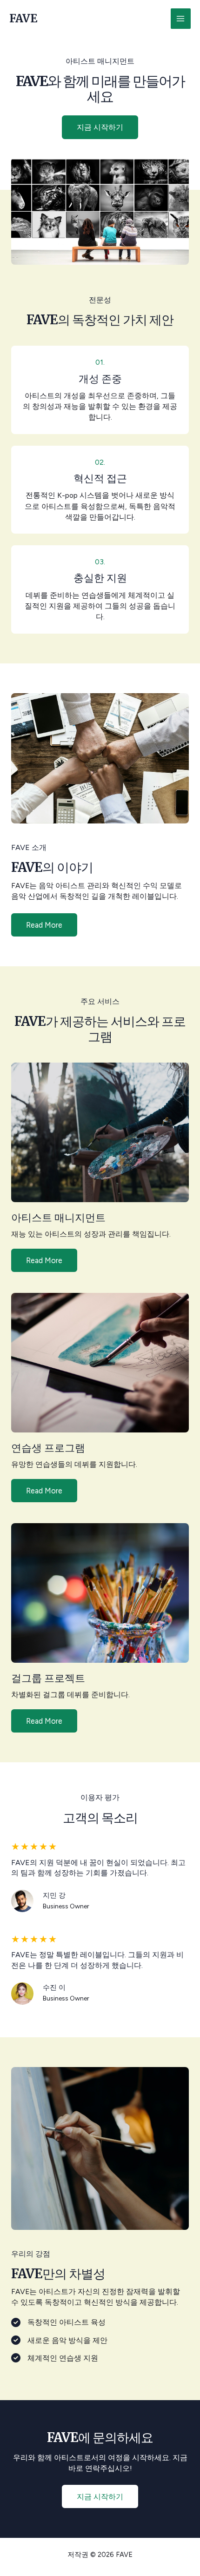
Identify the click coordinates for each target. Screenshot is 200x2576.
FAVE (23, 18)
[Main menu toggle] (181, 18)
